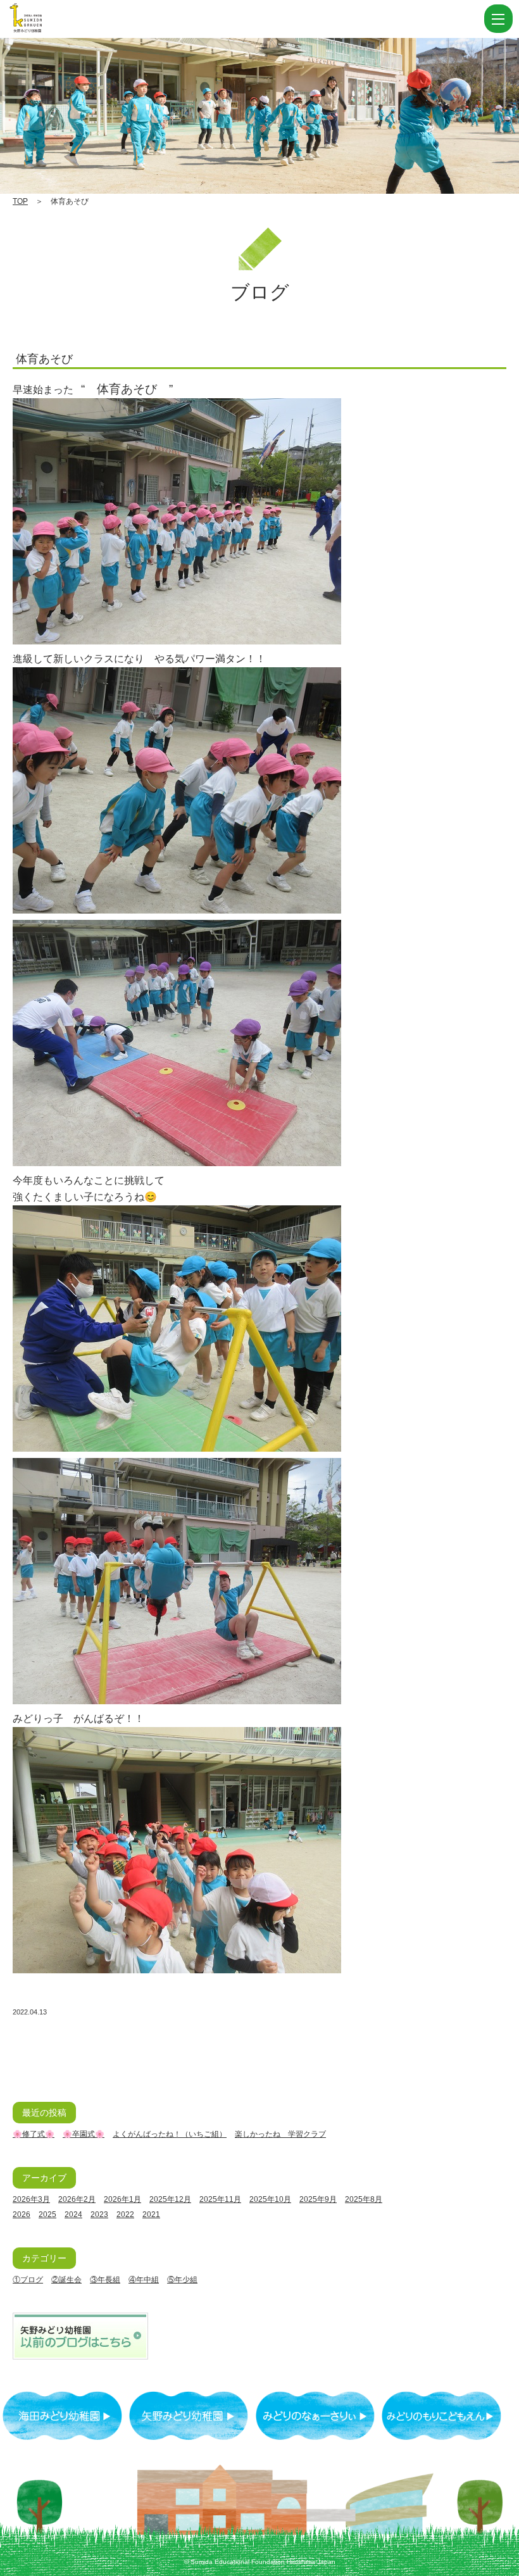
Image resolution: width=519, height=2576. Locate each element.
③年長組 (105, 2280)
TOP (20, 201)
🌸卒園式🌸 (84, 2134)
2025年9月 (318, 2199)
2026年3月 (31, 2199)
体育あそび (44, 359)
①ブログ (28, 2280)
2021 (151, 2215)
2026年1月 (122, 2199)
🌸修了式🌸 (34, 2134)
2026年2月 (77, 2199)
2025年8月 (364, 2199)
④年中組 (144, 2280)
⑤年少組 (182, 2280)
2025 (47, 2215)
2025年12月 (170, 2199)
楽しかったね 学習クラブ (280, 2134)
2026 (22, 2215)
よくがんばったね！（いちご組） (170, 2134)
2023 (99, 2215)
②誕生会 (66, 2280)
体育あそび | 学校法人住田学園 (89, 19)
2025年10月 (270, 2199)
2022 (125, 2215)
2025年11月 (220, 2199)
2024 (73, 2215)
